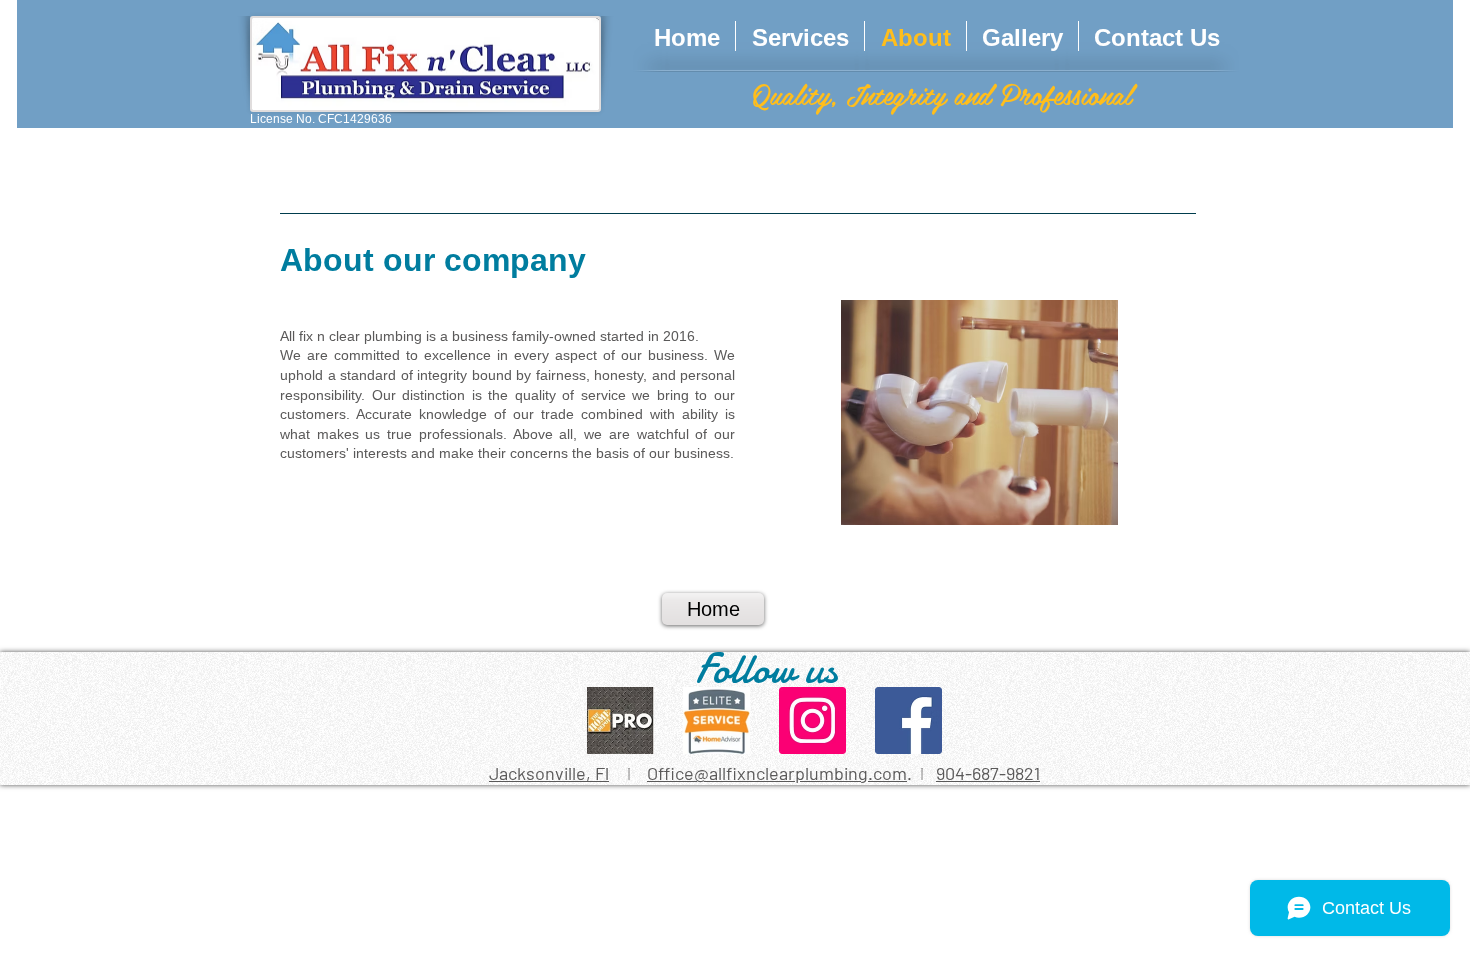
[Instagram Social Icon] (812, 720)
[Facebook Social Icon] (908, 720)
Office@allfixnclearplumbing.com (777, 773)
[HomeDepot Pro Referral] (620, 720)
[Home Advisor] (716, 720)
